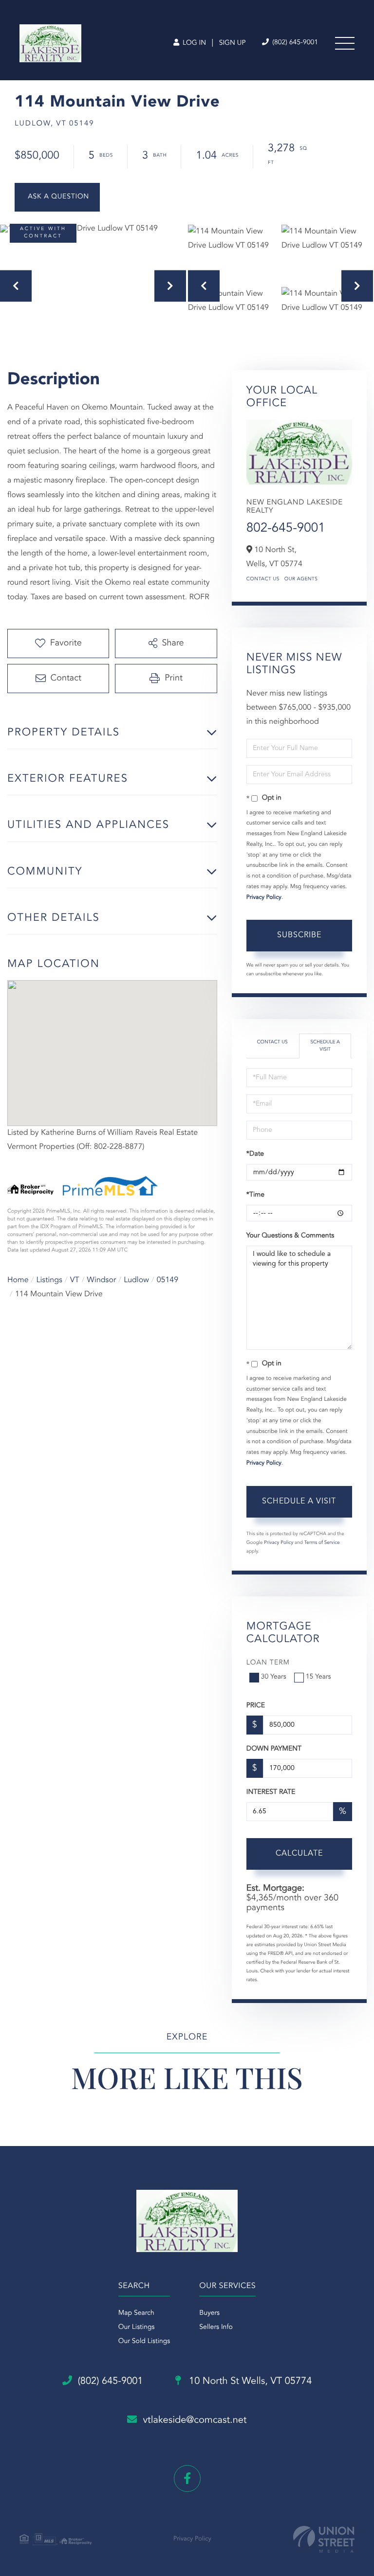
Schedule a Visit (325, 1046)
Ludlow (136, 1280)
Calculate (299, 1854)
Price (256, 1706)
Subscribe (299, 935)
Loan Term (268, 1663)
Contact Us (263, 579)
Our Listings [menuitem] (137, 2327)
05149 (168, 1280)
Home (18, 1280)
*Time (255, 1195)
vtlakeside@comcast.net (195, 2420)
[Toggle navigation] (345, 43)
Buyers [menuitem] (209, 2313)
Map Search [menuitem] (136, 2313)
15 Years (318, 1677)
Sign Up (233, 43)
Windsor (102, 1280)
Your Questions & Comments (290, 1236)
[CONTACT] (57, 197)
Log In (193, 43)
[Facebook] (187, 2478)
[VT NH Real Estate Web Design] (324, 2539)
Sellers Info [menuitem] (216, 2327)
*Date (255, 1154)
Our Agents (301, 579)
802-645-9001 (286, 529)
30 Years (274, 1677)
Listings (49, 1280)
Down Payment (274, 1749)
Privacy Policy (264, 897)
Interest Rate (271, 1792)
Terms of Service (322, 1543)
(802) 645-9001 (294, 43)
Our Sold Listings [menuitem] (144, 2342)
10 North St (249, 2381)
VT (75, 1280)
